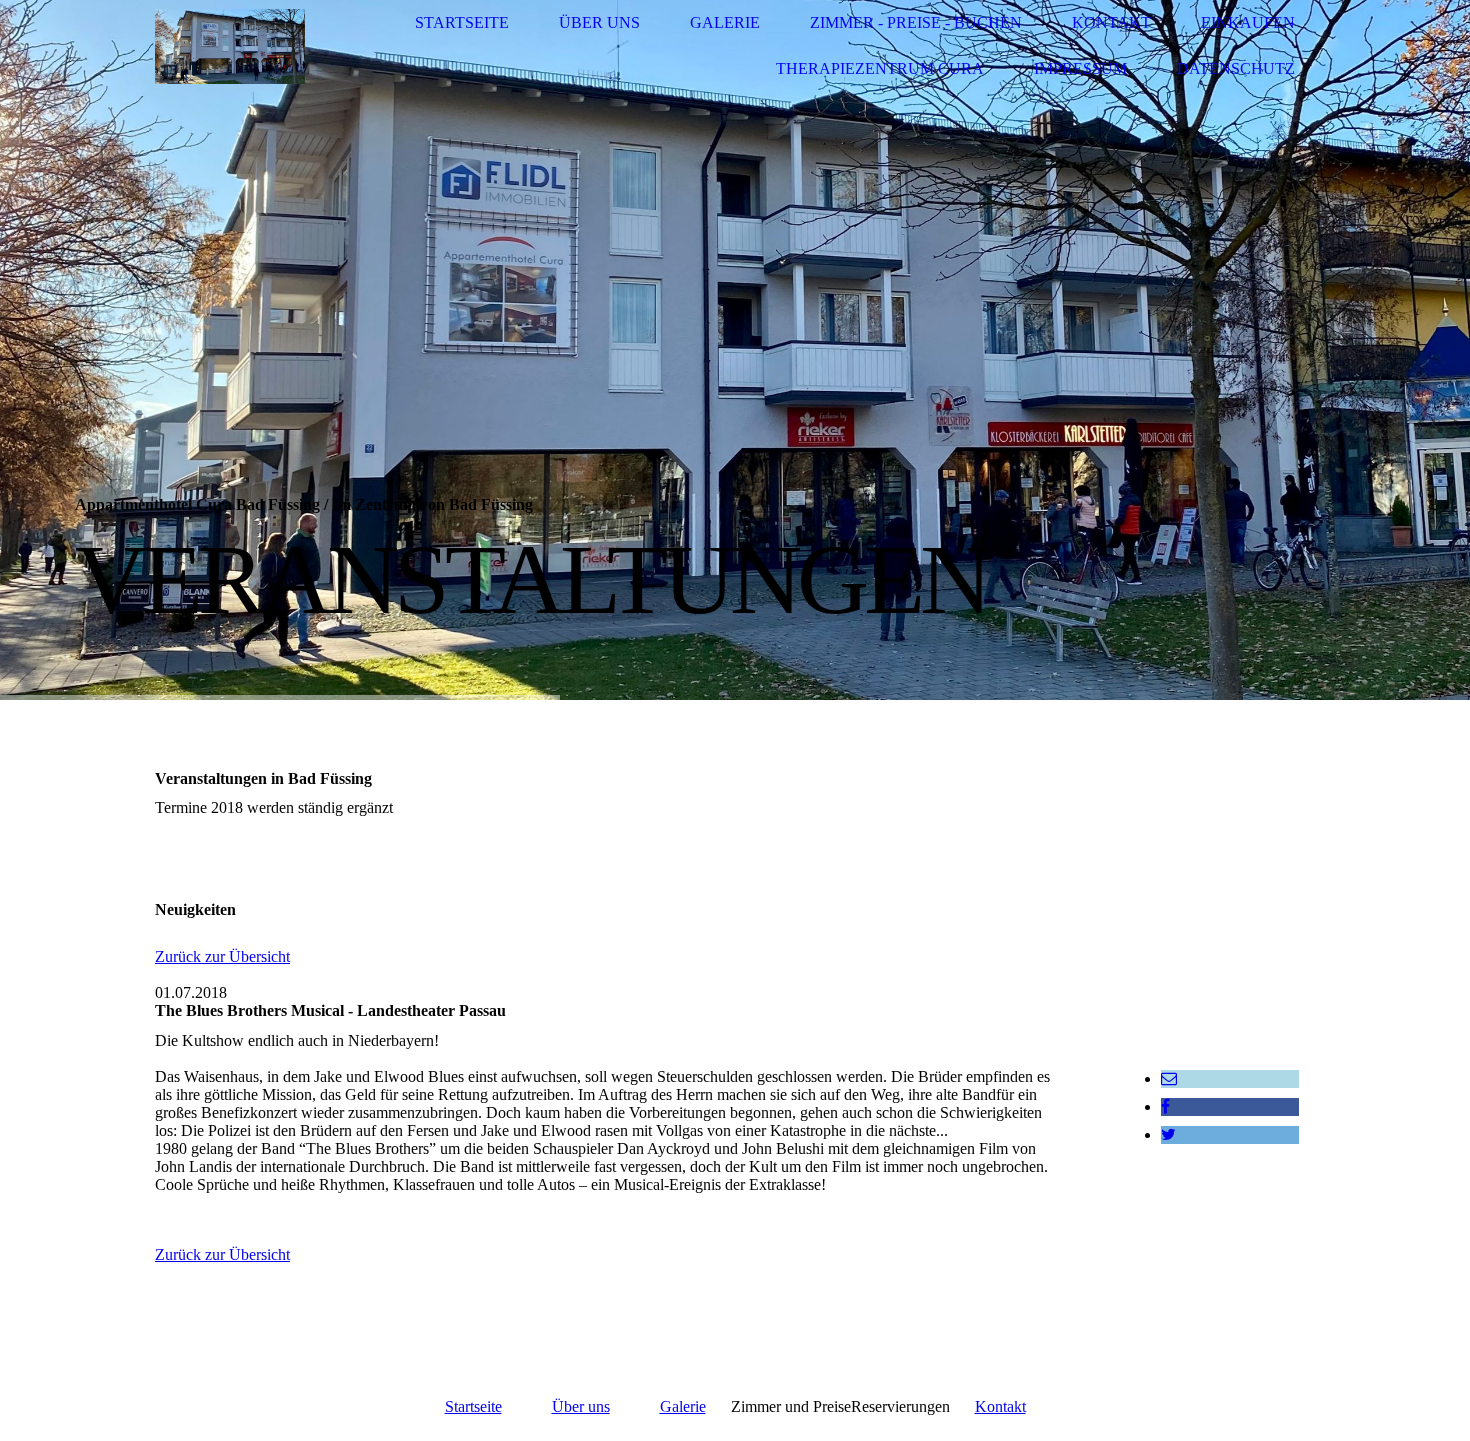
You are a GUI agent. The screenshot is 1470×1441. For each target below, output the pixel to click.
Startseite (462, 22)
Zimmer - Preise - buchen (916, 22)
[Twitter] (1168, 1134)
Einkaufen (1248, 22)
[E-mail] (1169, 1078)
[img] (230, 46)
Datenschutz (1236, 68)
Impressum (1080, 68)
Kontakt (1111, 22)
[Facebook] (1165, 1106)
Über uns (599, 22)
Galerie (725, 22)
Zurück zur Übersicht (222, 956)
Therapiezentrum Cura (880, 68)
